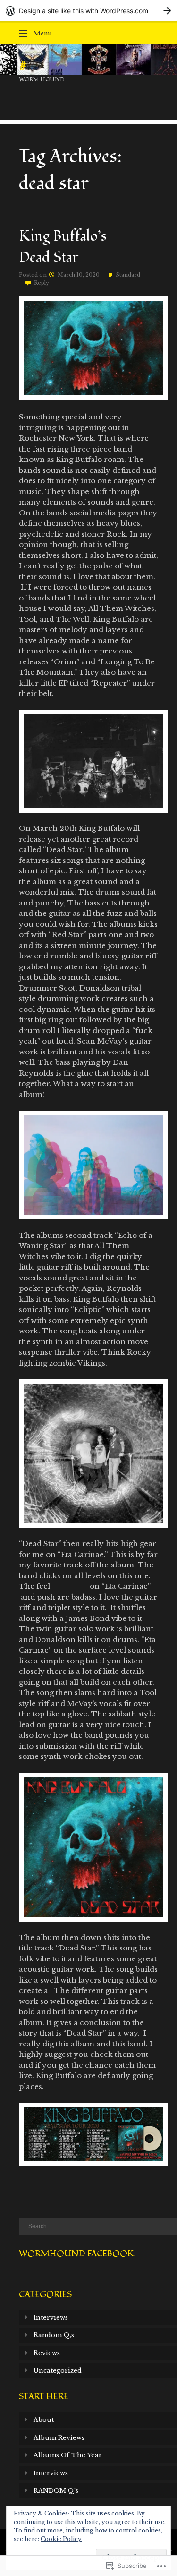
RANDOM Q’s (56, 2491)
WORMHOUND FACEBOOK (76, 2254)
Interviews (51, 2318)
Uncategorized (58, 2371)
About (44, 2420)
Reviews (47, 2353)
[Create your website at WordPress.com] (88, 11)
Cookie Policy (61, 2539)
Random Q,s (54, 2335)
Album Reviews (59, 2438)
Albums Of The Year (68, 2455)
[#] (88, 72)
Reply (42, 283)
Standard (128, 275)
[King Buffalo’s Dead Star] (93, 397)
